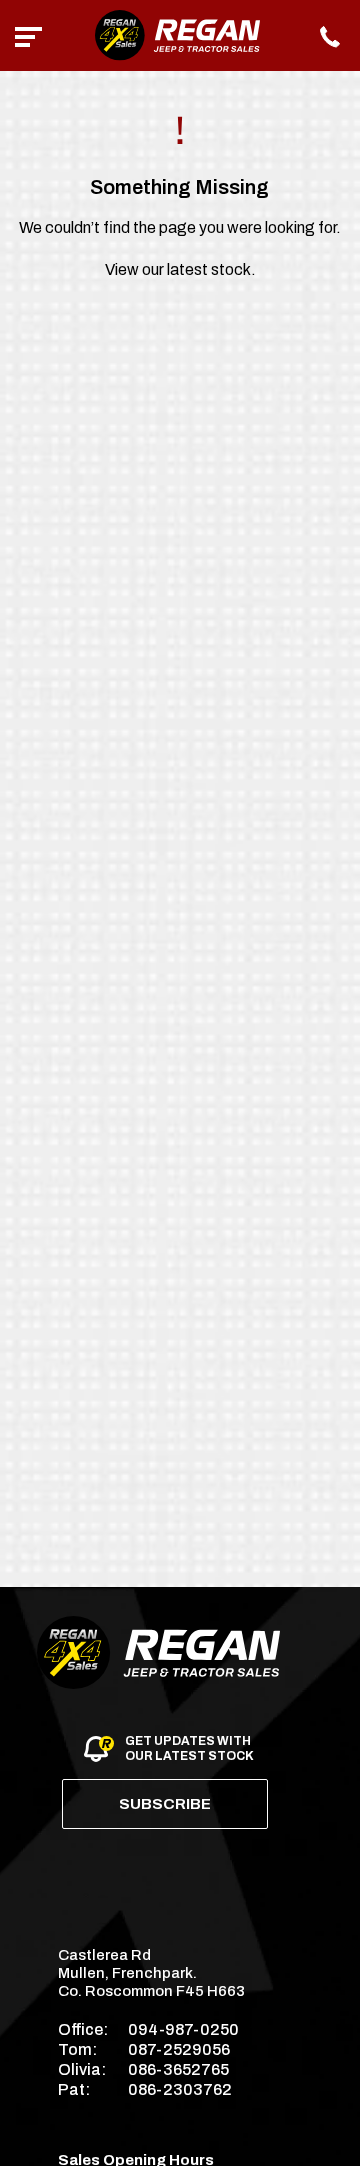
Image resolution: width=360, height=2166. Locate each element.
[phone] (331, 35)
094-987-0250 (183, 2029)
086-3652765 (178, 2069)
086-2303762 (180, 2089)
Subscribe (165, 1804)
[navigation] (29, 35)
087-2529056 (179, 2049)
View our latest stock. (180, 269)
